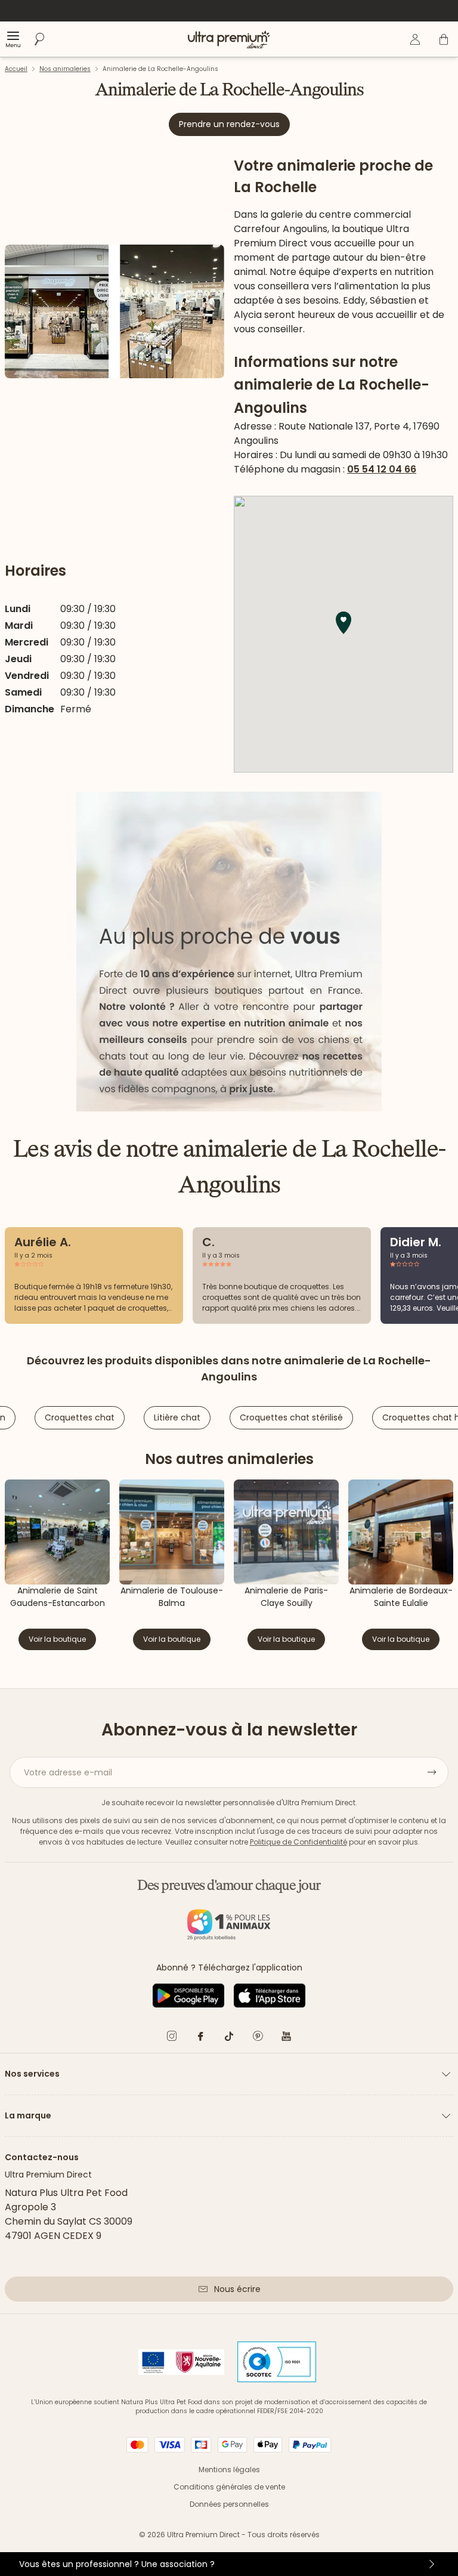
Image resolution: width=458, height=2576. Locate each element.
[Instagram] (172, 2038)
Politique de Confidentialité (298, 1842)
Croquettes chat (80, 1417)
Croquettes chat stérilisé (291, 1417)
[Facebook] (200, 2038)
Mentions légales (229, 2470)
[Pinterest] (258, 2038)
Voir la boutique (57, 1639)
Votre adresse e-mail (68, 1772)
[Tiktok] (229, 2038)
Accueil (16, 69)
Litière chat (177, 1417)
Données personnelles (229, 2504)
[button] (343, 623)
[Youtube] (286, 2038)
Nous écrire (237, 2289)
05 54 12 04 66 (382, 469)
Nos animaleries (65, 69)
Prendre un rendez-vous (229, 124)
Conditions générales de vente (229, 2487)
